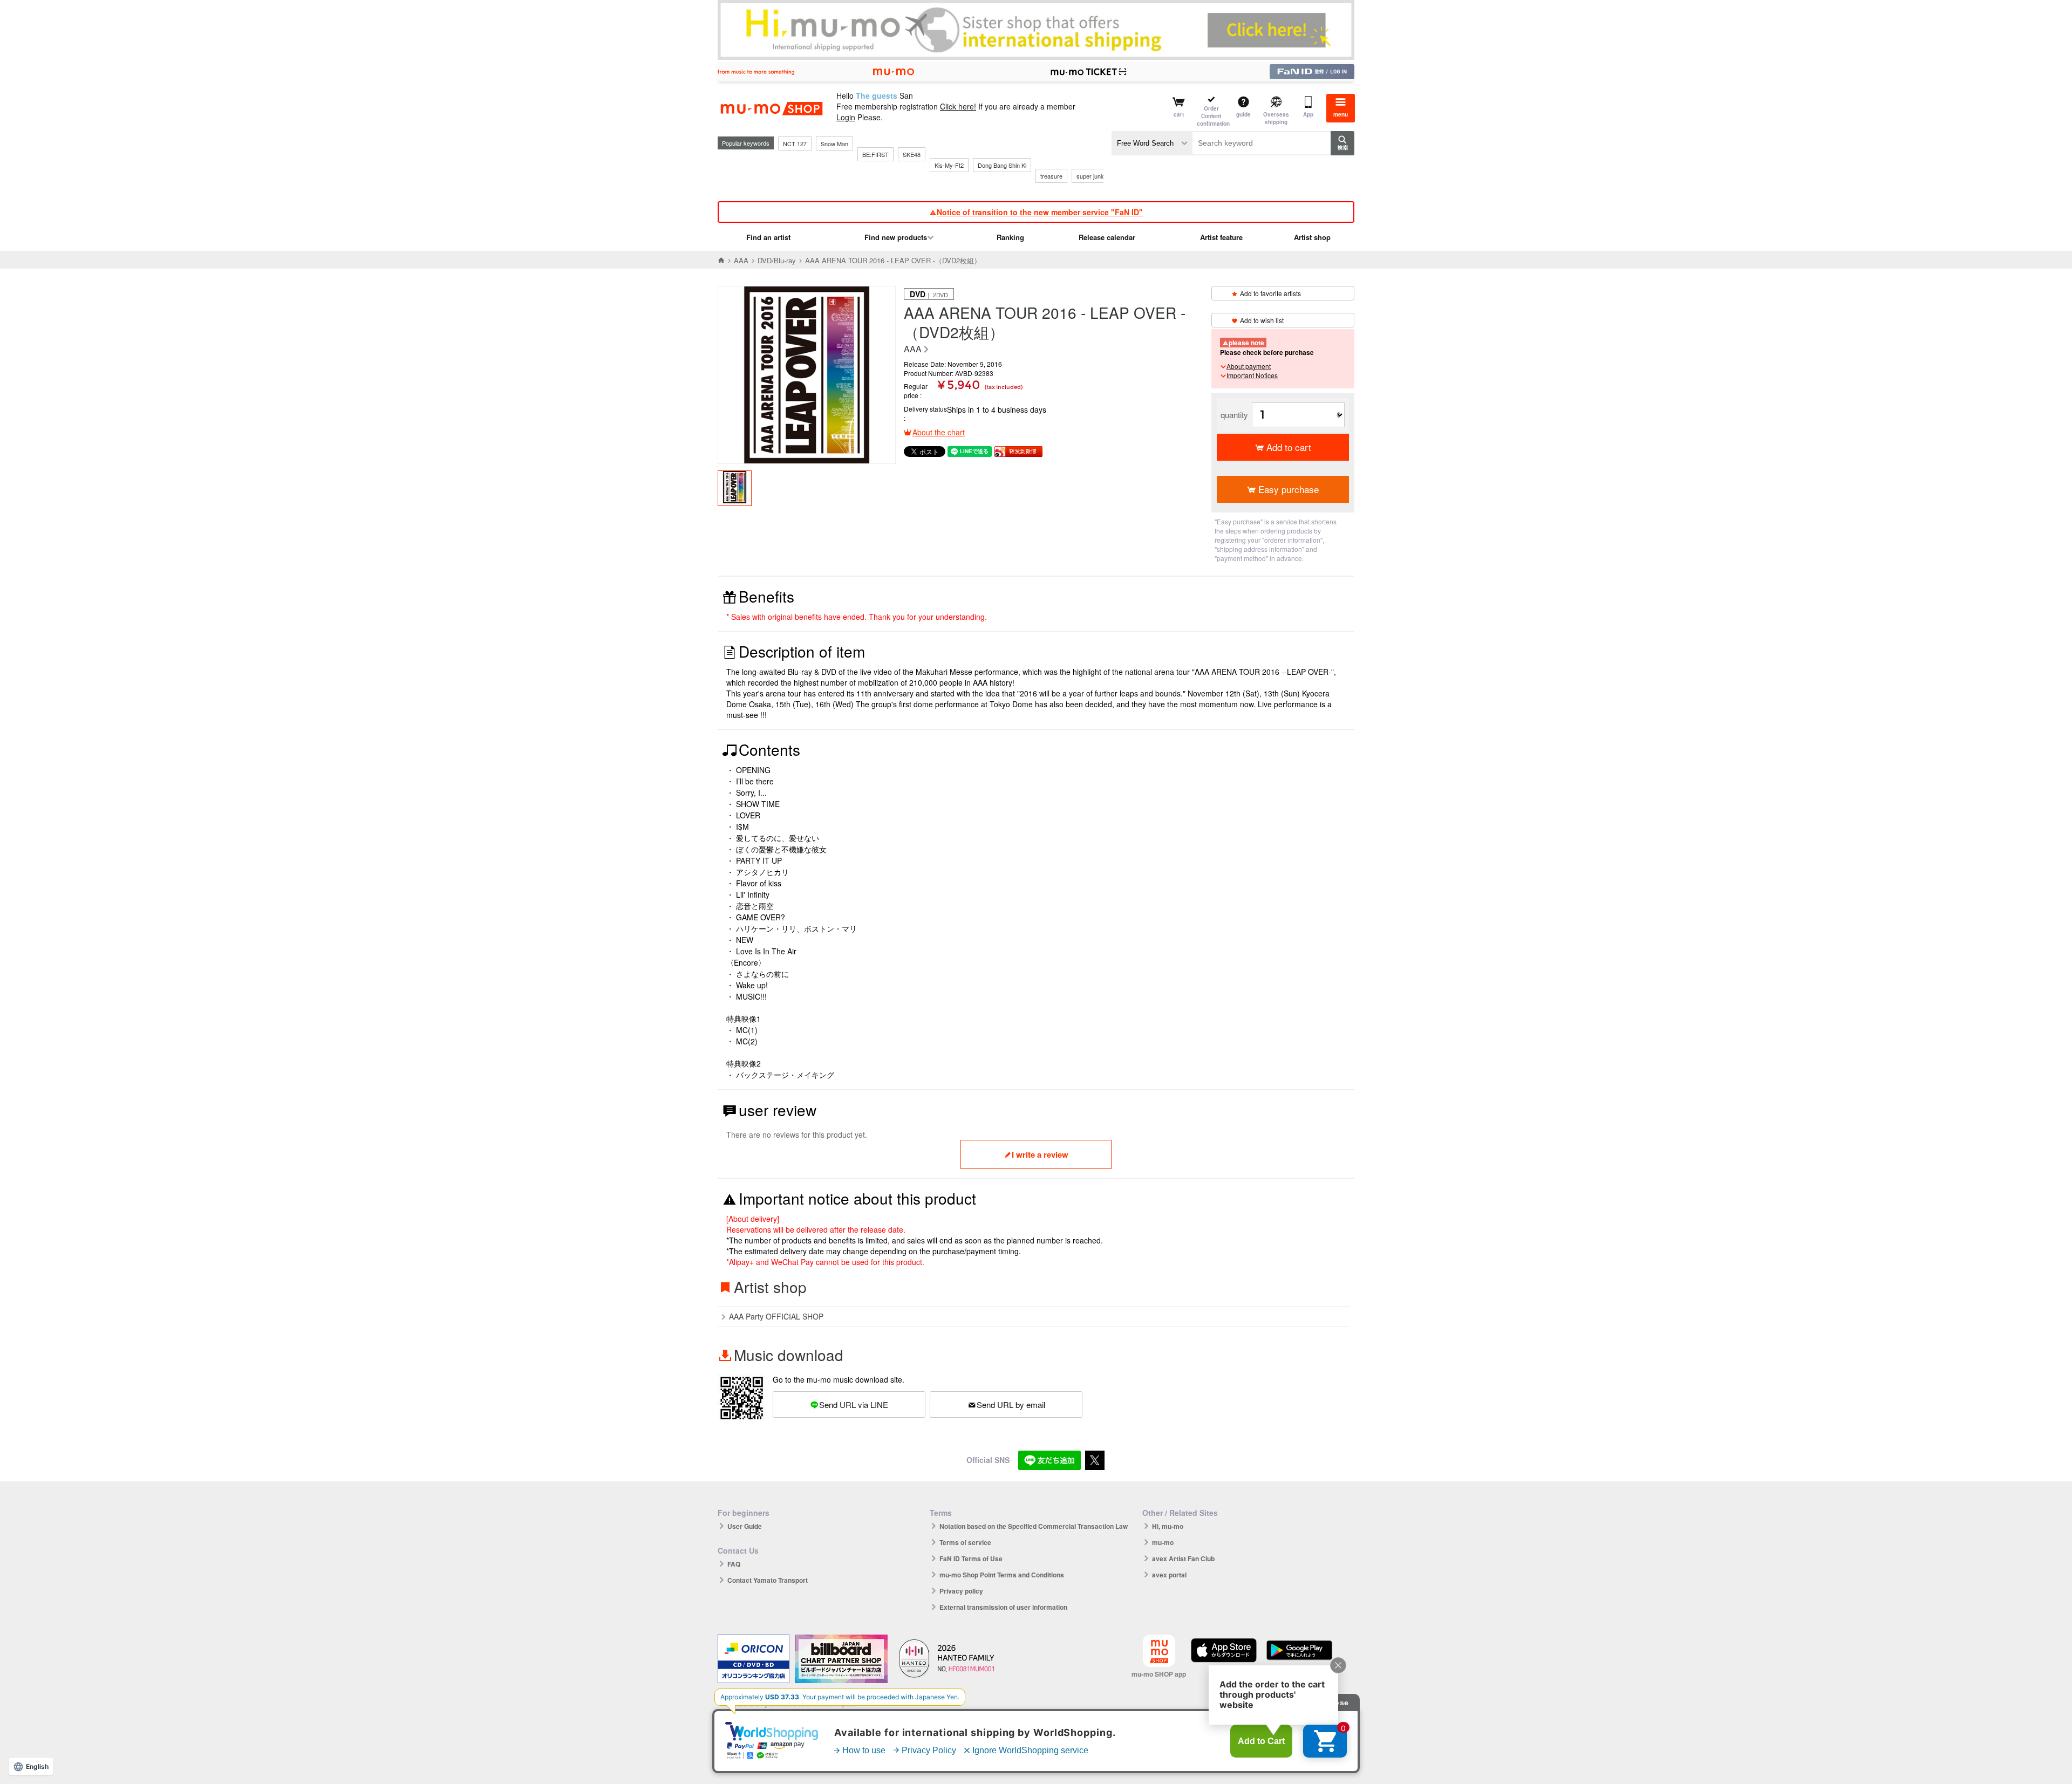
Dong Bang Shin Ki (1002, 165)
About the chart (939, 432)
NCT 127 (795, 143)
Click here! (958, 106)
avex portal (1169, 1575)
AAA (741, 260)
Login (846, 117)
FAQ (734, 1564)
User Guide (745, 1526)
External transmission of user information (1003, 1607)
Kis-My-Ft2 (949, 165)
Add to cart (1289, 447)
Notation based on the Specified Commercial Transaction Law (1034, 1526)
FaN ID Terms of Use (971, 1559)
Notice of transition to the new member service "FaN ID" (1040, 212)
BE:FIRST (875, 154)
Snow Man (834, 143)
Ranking (1010, 237)
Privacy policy (961, 1591)
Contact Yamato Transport (768, 1580)
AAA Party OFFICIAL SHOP (776, 1316)
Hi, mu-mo (1168, 1526)
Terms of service (965, 1542)
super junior (1092, 176)
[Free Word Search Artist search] (1152, 143)
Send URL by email (1011, 1404)
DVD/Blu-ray (777, 260)
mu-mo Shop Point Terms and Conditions (1002, 1575)
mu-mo (1163, 1542)
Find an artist (768, 237)
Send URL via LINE (854, 1404)
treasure (1051, 176)
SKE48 (912, 154)
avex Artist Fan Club (1183, 1559)
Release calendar (1107, 237)
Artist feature (1221, 237)
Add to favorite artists (1270, 293)
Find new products (896, 237)
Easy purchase (1289, 489)
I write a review (1040, 1154)
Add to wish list (1262, 320)
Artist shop (1312, 237)
